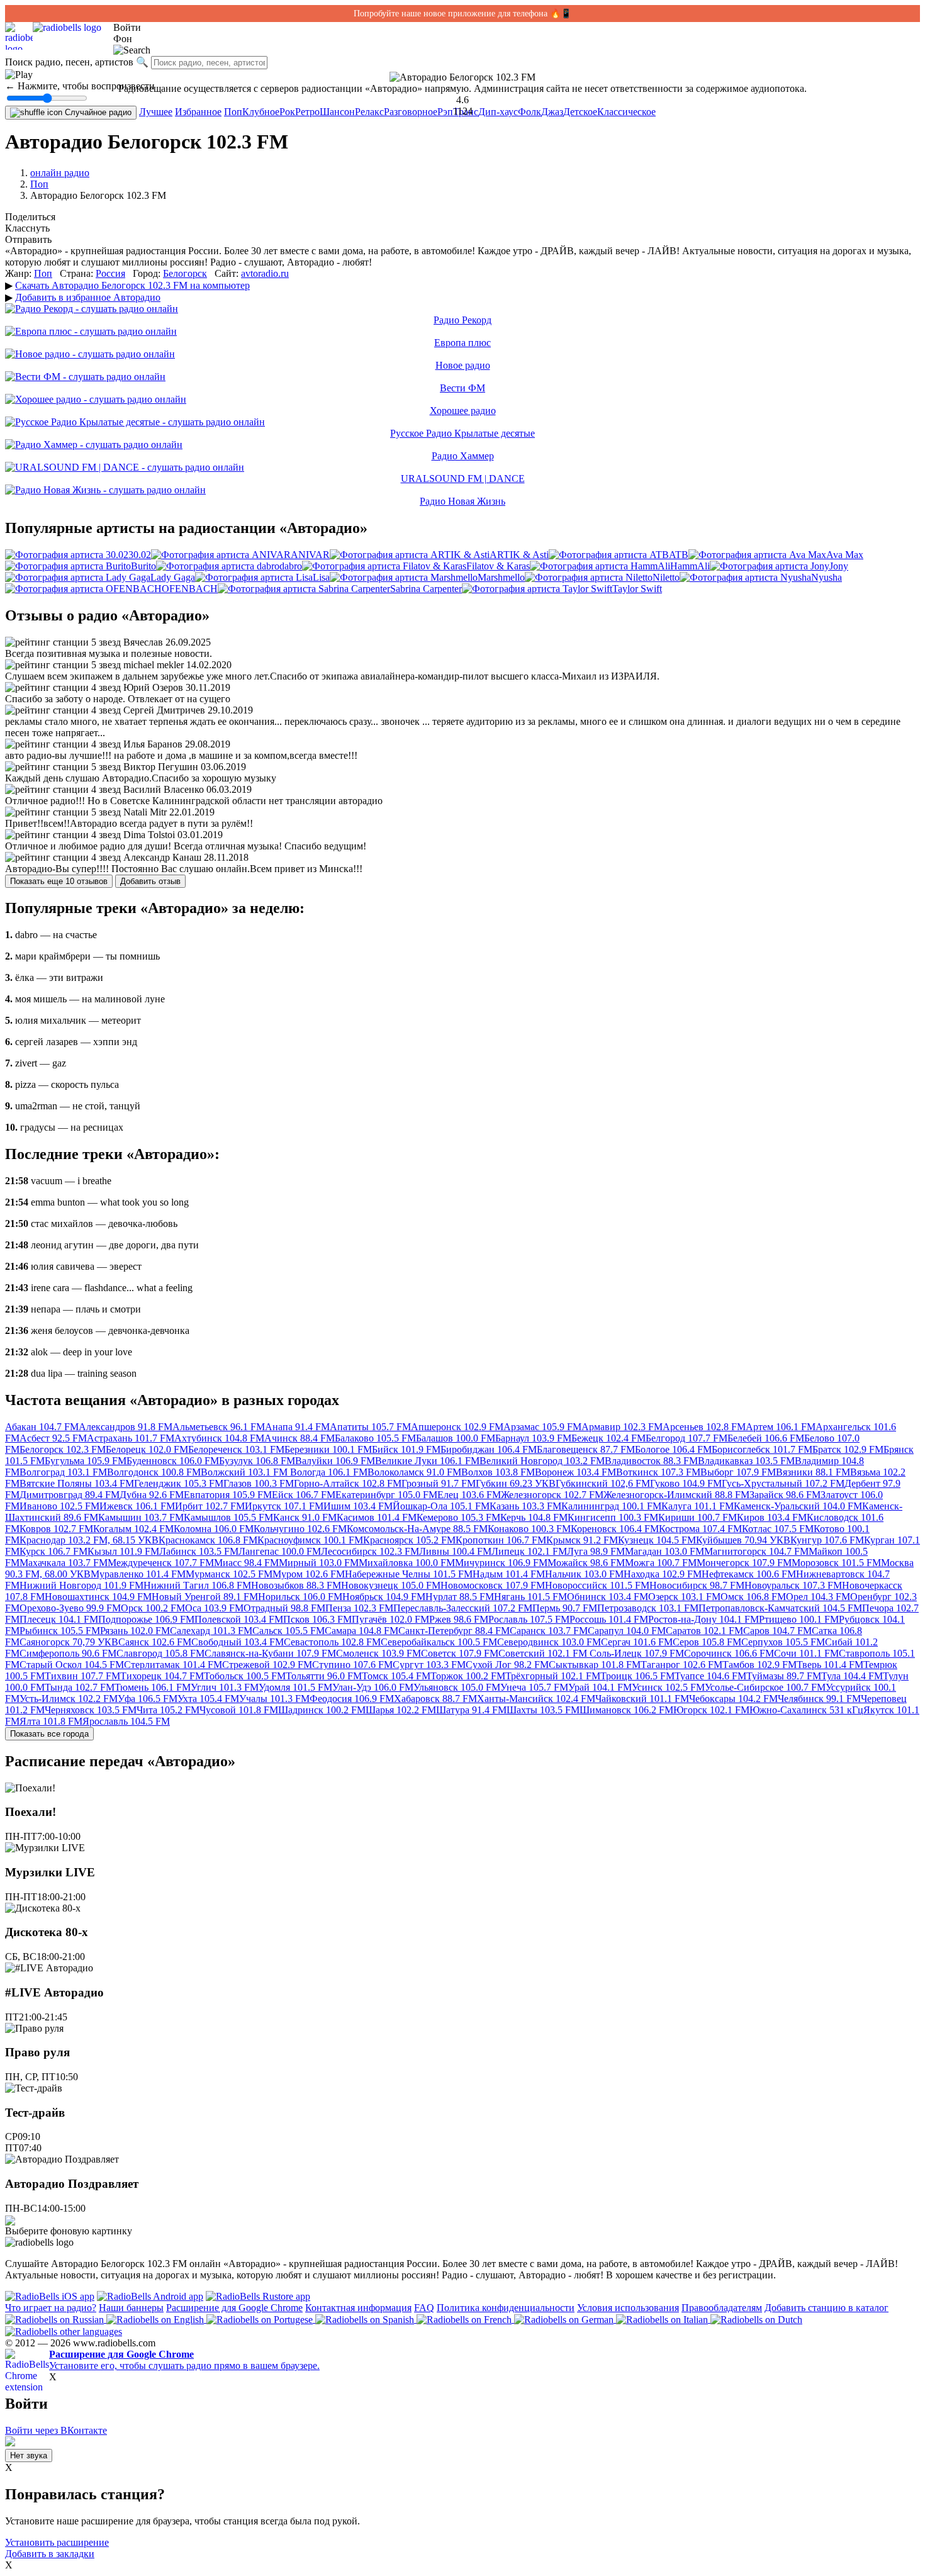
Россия (110, 273)
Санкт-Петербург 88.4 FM (454, 1631)
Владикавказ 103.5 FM (746, 1461)
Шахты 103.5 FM (543, 1710)
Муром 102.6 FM (309, 1574)
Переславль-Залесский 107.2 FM (463, 1608)
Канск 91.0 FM (305, 1517)
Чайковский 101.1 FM (642, 1699)
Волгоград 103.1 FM (63, 1472)
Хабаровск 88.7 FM (435, 1699)
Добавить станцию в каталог (827, 2308)
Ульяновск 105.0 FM (457, 1687)
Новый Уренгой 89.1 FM (205, 1597)
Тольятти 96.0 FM (324, 1676)
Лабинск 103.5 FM (199, 1551)
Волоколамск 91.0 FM (414, 1472)
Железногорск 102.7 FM (552, 1495)
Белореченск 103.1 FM (236, 1449)
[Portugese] (261, 2319)
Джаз (552, 112)
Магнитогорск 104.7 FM (756, 1551)
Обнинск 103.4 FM (608, 1597)
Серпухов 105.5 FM (783, 1642)
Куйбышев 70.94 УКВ (743, 1540)
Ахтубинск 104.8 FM (219, 1438)
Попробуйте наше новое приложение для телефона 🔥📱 (462, 14)
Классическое (626, 112)
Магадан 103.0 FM (664, 1551)
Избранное (198, 112)
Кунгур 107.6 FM (827, 1540)
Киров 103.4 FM (772, 1517)
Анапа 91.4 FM (297, 1427)
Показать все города (49, 1734)
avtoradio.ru (265, 273)
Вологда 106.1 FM (329, 1472)
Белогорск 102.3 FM (63, 1449)
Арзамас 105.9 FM (542, 1427)
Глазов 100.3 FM (259, 1483)
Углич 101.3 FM (225, 1687)
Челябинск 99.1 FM (819, 1699)
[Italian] (663, 2319)
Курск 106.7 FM (53, 1551)
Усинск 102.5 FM (668, 1687)
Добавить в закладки (50, 2554)
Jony (839, 566)
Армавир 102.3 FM (622, 1427)
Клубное (261, 112)
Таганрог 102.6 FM (681, 1665)
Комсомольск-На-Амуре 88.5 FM (417, 1529)
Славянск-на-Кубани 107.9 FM (270, 1653)
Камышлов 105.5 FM (228, 1517)
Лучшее (156, 112)
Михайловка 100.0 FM (407, 1563)
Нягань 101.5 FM (530, 1597)
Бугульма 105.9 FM (86, 1461)
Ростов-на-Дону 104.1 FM (704, 1619)
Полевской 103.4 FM (239, 1619)
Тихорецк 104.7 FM (162, 1676)
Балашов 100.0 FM (456, 1438)
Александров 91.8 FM (126, 1427)
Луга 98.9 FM (596, 1551)
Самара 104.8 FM (362, 1631)
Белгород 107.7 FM (687, 1438)
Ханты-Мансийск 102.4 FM (536, 1699)
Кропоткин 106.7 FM (501, 1540)
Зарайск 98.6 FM (785, 1495)
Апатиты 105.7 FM (370, 1427)
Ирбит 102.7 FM (210, 1506)
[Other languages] (64, 2331)
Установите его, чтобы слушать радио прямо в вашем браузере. (184, 2360)
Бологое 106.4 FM (673, 1449)
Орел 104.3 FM (818, 1597)
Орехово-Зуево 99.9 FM (70, 1608)
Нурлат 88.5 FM (460, 1597)
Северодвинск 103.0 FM (549, 1642)
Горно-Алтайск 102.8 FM (348, 1483)
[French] (465, 2319)
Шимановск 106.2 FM (626, 1710)
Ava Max (845, 555)
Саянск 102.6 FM (155, 1642)
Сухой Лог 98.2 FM (507, 1665)
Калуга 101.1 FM (698, 1506)
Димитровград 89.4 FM (70, 1495)
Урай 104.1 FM (600, 1687)
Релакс (369, 112)
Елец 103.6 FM (469, 1495)
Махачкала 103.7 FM (64, 1563)
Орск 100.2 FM (153, 1608)
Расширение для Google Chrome (234, 2308)
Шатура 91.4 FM (471, 1710)
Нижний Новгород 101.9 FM (81, 1585)
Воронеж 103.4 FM (575, 1472)
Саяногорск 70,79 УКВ (69, 1642)
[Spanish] (366, 2319)
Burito (143, 566)
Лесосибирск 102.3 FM (370, 1551)
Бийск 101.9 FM (406, 1449)
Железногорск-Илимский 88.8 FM (676, 1495)
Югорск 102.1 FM (711, 1710)
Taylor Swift (637, 589)
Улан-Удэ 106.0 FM (373, 1687)
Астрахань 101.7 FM (131, 1438)
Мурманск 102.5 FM (229, 1574)
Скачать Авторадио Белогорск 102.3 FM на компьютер (132, 285)
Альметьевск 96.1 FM (219, 1427)
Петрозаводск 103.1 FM (648, 1608)
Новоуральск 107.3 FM (793, 1585)
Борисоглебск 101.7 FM (762, 1449)
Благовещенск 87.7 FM (586, 1449)
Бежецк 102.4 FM (608, 1438)
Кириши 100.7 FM (698, 1517)
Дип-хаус (498, 112)
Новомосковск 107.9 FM (493, 1585)
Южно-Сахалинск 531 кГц (806, 1710)
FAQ (424, 2308)
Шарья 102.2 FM (401, 1710)
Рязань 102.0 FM (135, 1631)
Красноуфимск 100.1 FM (310, 1540)
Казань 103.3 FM (525, 1506)
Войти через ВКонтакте (56, 2430)
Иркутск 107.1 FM (284, 1506)
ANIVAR (310, 555)
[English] (156, 2319)
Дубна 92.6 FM (152, 1495)
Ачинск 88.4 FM (300, 1438)
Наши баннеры (131, 2308)
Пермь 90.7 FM (565, 1608)
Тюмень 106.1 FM (153, 1687)
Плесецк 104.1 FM (59, 1619)
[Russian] (56, 2319)
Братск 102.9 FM (848, 1449)
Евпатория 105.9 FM (228, 1495)
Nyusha (827, 577)
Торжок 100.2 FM (468, 1676)
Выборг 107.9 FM (738, 1472)
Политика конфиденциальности (506, 2308)
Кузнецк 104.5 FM (657, 1540)
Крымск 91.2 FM (582, 1540)
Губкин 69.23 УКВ (516, 1483)
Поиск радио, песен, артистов (69, 62)
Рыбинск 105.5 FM (60, 1631)
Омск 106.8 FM (753, 1597)
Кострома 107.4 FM (700, 1529)
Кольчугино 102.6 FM (300, 1529)
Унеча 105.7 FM (534, 1687)
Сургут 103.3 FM (429, 1665)
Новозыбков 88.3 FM (296, 1585)
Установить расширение (57, 2542)
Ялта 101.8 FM (51, 1721)
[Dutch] (756, 2319)
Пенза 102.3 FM (359, 1608)
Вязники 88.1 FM (813, 1472)
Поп (233, 112)
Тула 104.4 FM (852, 1676)
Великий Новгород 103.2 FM (542, 1461)
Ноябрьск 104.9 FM (384, 1597)
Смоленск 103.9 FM (378, 1653)
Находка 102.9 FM (663, 1574)
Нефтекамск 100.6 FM (749, 1574)
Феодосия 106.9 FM (352, 1699)
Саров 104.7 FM (777, 1631)
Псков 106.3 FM (317, 1619)
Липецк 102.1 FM (529, 1551)
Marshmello (501, 577)
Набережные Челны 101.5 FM (409, 1574)
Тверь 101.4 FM (830, 1665)
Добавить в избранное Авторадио (88, 297)
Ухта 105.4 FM (208, 1699)
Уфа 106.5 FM (148, 1699)
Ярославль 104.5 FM (126, 1721)
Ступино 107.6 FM (352, 1665)
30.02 (140, 555)
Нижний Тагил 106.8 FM (197, 1585)
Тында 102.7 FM (80, 1687)
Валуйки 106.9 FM (335, 1461)
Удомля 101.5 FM (295, 1687)
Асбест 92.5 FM (53, 1438)
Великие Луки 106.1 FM (427, 1461)
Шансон (337, 112)
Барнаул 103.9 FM (533, 1438)
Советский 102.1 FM (544, 1653)
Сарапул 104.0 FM (627, 1631)
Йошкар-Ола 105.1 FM (441, 1506)
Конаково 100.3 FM (529, 1529)
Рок (287, 112)
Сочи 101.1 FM (806, 1653)
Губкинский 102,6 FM (603, 1483)
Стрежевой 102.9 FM (267, 1665)
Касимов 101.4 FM (377, 1517)
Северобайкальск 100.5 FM (439, 1642)
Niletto (666, 577)
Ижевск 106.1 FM (137, 1506)
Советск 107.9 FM (460, 1653)
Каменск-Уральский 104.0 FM (798, 1506)
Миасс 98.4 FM (246, 1563)
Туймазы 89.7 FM (784, 1676)
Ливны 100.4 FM (455, 1551)
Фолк (530, 112)
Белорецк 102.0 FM (147, 1449)
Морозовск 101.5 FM (836, 1563)
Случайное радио (97, 112)
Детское (580, 112)
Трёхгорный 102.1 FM (553, 1676)
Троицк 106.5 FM (637, 1676)
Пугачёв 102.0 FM (390, 1619)
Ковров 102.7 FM (56, 1529)
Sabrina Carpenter (426, 589)
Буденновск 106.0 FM (173, 1461)
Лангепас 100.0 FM (280, 1551)
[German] (565, 2319)
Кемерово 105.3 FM (458, 1517)
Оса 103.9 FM (214, 1608)
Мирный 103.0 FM (319, 1563)
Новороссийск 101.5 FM (597, 1585)
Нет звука (29, 2456)
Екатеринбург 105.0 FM (386, 1495)
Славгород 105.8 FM (160, 1653)
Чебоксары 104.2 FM (733, 1699)
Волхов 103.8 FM (498, 1472)
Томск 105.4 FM (396, 1676)
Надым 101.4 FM (509, 1574)
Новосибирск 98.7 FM (697, 1585)
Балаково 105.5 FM (375, 1438)
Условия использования (628, 2308)
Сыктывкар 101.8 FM (595, 1665)
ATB (679, 555)
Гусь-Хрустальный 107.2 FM (783, 1483)
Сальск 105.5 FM (289, 1631)
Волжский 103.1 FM (245, 1472)
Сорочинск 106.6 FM (729, 1653)
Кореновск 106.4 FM (615, 1529)
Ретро (307, 112)
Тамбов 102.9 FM (760, 1665)
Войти (127, 27)
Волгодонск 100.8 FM (154, 1472)
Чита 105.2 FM (168, 1710)
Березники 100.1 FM (328, 1449)
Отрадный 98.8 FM (284, 1608)
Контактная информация (358, 2308)
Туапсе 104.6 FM (710, 1676)
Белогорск (185, 273)
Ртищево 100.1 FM (799, 1619)
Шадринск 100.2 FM (322, 1710)
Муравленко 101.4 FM (138, 1574)
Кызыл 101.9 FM (123, 1551)
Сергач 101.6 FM (637, 1642)
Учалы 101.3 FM (274, 1699)
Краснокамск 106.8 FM (208, 1540)
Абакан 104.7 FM (42, 1427)
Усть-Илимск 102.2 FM (69, 1699)
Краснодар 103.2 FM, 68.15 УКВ (89, 1540)
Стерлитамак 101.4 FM (173, 1665)
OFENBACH (190, 589)
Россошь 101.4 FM (609, 1619)
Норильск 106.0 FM (300, 1597)
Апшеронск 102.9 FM (457, 1427)
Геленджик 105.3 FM (179, 1483)
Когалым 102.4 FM (133, 1529)
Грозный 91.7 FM (439, 1483)
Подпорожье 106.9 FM (146, 1619)
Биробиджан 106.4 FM (489, 1449)
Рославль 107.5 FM (529, 1619)
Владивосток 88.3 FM (651, 1461)
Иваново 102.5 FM (59, 1506)
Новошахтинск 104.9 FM (98, 1597)
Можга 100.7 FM (661, 1563)
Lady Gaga (173, 577)
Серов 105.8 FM (707, 1642)
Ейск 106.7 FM (304, 1495)
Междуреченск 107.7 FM (161, 1563)
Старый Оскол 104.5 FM (72, 1665)
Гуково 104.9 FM (686, 1483)
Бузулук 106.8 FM (257, 1461)
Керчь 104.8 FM (534, 1517)
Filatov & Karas (498, 566)
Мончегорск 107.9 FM (744, 1563)
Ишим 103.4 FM (358, 1506)
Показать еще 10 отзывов (59, 881)
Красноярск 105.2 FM (409, 1540)
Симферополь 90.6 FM (68, 1653)
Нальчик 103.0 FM (584, 1574)
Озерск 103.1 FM (684, 1597)
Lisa (321, 577)
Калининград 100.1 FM (611, 1506)
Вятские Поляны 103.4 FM (77, 1483)
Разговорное (411, 112)
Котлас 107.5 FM (778, 1529)
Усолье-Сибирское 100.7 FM (765, 1687)
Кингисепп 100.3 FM (613, 1517)
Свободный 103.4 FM (238, 1642)
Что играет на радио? (51, 2308)
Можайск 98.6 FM (586, 1563)
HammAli (690, 566)
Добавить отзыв (150, 881)
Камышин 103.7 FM (141, 1517)
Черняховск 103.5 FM (91, 1710)
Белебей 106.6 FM (766, 1438)
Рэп (445, 112)
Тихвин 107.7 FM (82, 1676)
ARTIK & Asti (519, 555)
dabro (291, 566)
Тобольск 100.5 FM (245, 1676)
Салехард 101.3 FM (211, 1631)
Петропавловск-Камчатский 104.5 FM (780, 1608)
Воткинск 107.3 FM (658, 1472)
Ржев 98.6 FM (459, 1619)
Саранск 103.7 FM (549, 1631)
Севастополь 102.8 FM (332, 1642)
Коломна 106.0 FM (214, 1529)
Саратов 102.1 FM (704, 1631)
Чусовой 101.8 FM (239, 1710)
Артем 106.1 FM (781, 1427)
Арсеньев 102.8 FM (704, 1427)
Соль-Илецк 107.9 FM (637, 1653)
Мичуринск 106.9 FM (501, 1563)
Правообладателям (722, 2308)
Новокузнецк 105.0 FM (391, 1585)
